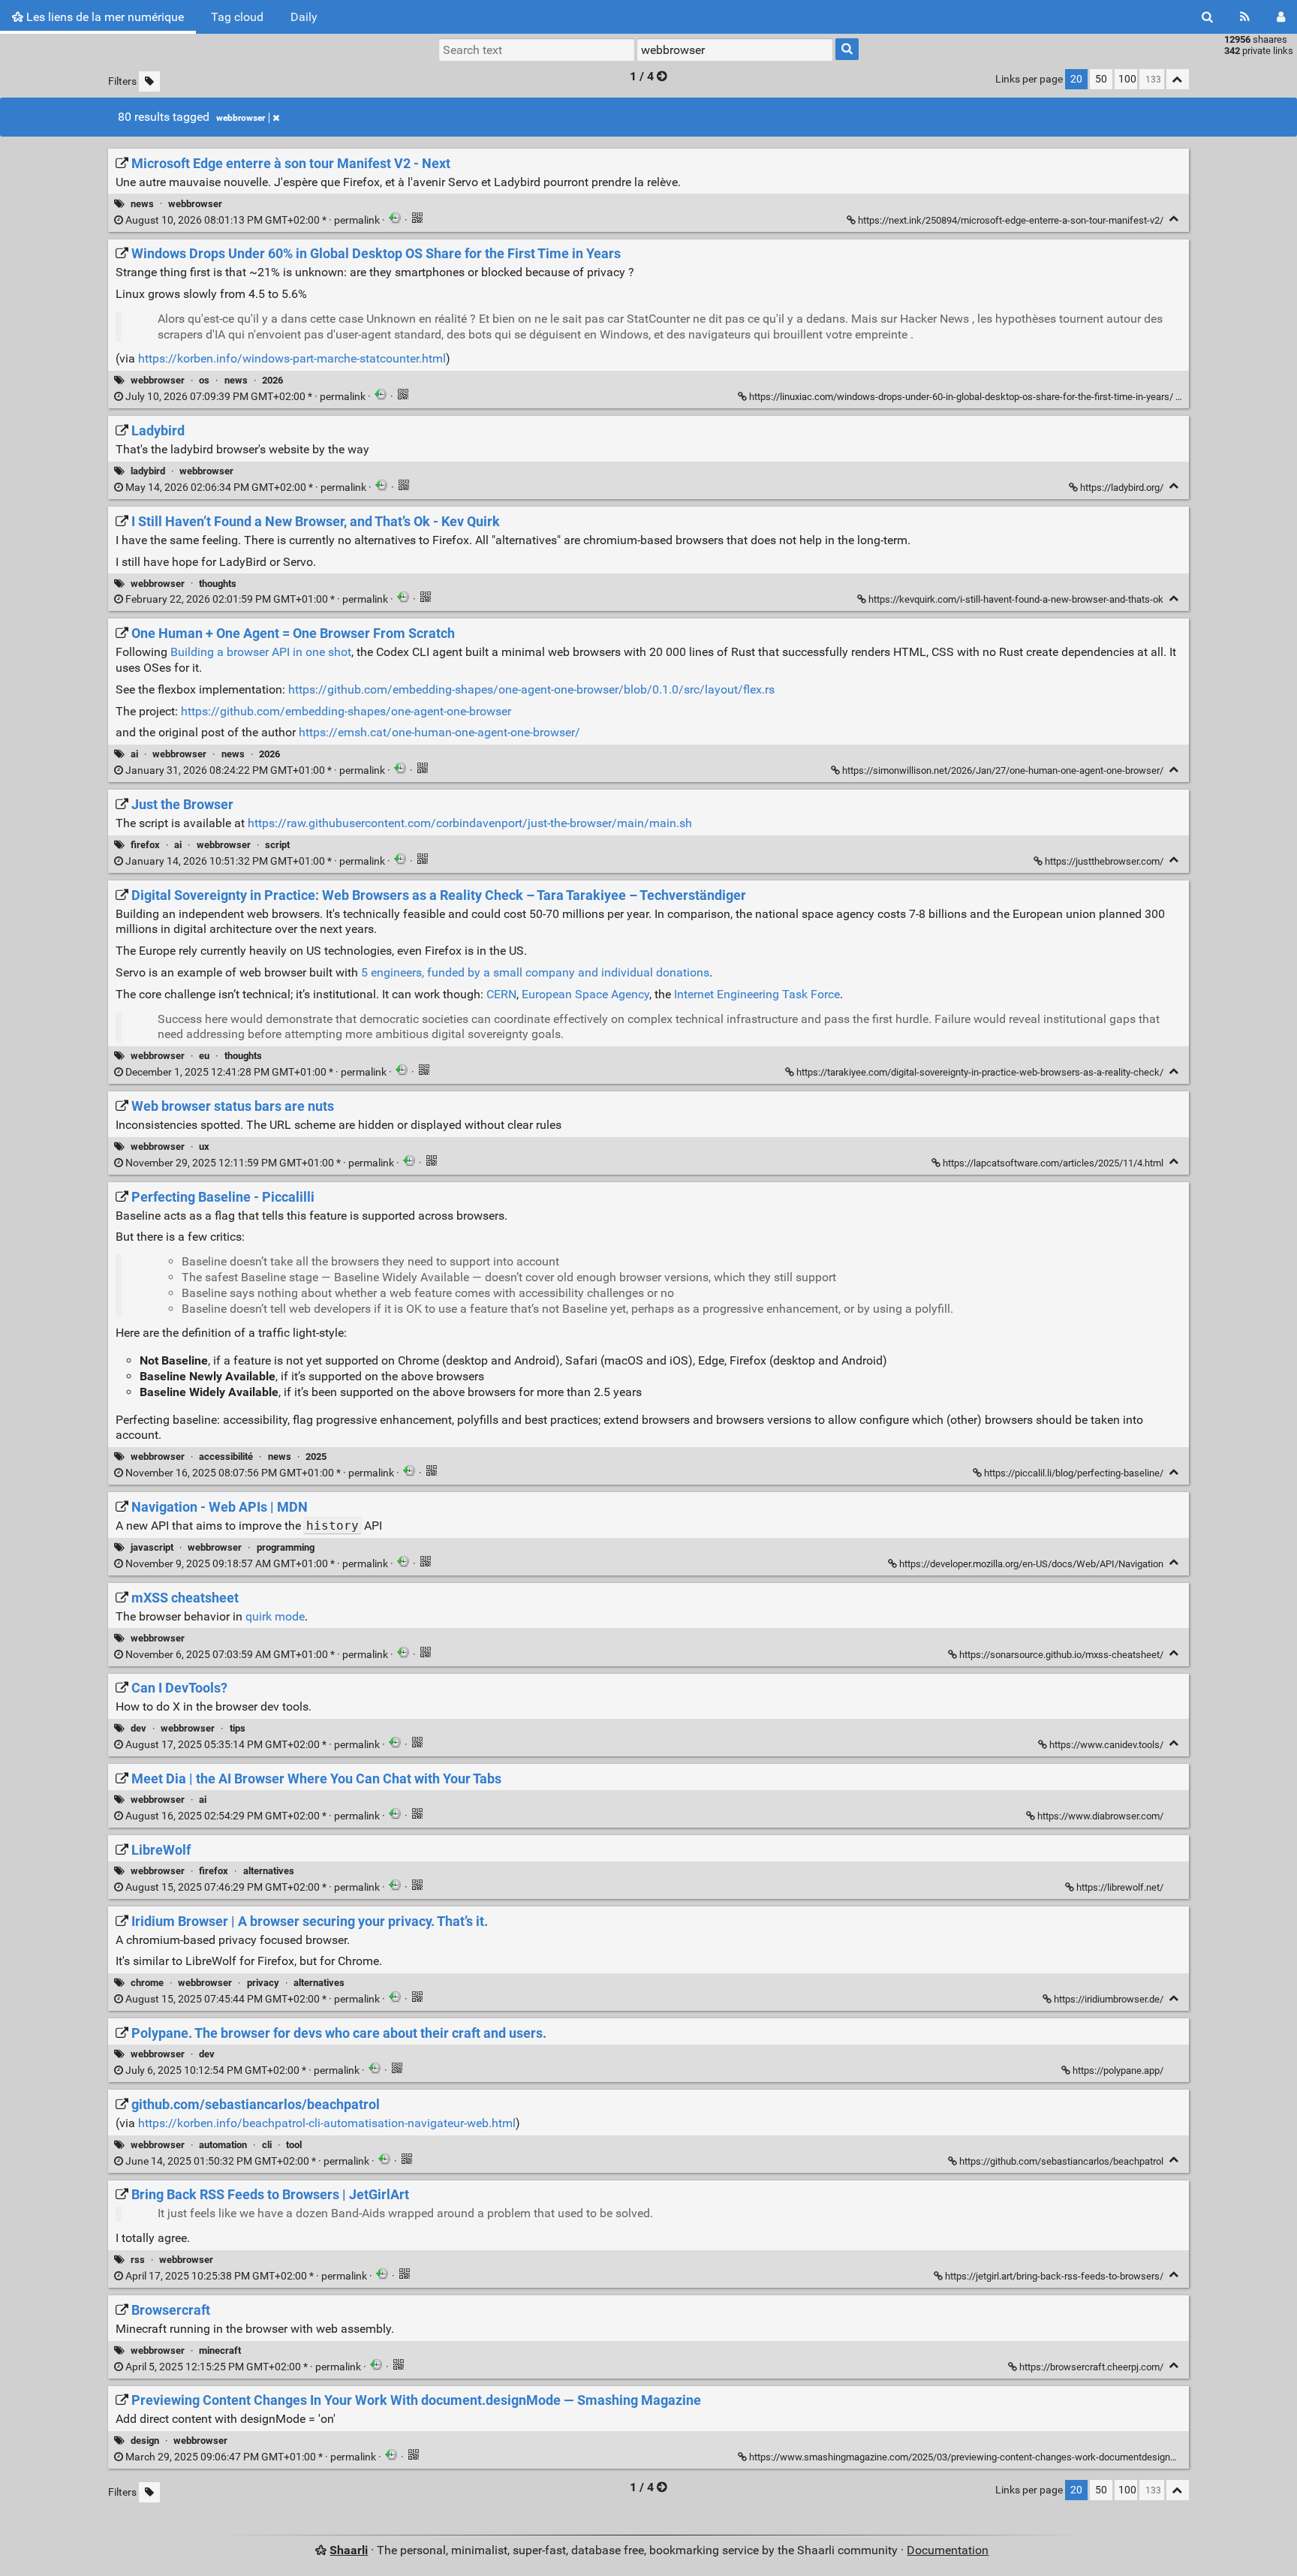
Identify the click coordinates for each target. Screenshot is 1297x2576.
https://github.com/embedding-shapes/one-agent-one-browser (346, 711)
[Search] (1207, 17)
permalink (253, 220)
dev (138, 1728)
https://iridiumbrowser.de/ (1109, 1999)
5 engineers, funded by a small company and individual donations (535, 972)
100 (1127, 79)
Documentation (948, 2550)
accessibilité (226, 1457)
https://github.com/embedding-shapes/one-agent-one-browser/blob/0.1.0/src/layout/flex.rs (531, 689)
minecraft (220, 2350)
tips (238, 1728)
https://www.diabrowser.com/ (1100, 1816)
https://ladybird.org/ (1122, 488)
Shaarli (349, 2550)
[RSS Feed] (1245, 17)
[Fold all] (1178, 79)
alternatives (269, 1871)
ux (204, 1147)
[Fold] (1174, 219)
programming (286, 1547)
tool (294, 2145)
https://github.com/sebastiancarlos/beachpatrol (1061, 2161)
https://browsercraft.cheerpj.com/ (1091, 2367)
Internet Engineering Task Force (757, 994)
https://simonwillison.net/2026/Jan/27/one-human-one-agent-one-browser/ (1003, 770)
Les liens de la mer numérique (104, 17)
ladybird (148, 471)
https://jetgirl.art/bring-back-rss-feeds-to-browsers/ (1054, 2276)
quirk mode (275, 1616)
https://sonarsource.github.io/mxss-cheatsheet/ (1061, 1655)
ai (134, 754)
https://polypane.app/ (1118, 2070)
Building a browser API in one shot (261, 652)
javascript (152, 1547)
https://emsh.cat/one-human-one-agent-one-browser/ (439, 732)
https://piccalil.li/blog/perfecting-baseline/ (1074, 1473)
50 (1101, 79)
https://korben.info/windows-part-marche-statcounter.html (292, 358)
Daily (304, 17)
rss (138, 2260)
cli (267, 2145)
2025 (316, 1457)
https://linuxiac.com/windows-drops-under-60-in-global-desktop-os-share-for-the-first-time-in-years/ (961, 397)
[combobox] (735, 50)
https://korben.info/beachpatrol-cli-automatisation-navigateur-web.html (327, 2123)
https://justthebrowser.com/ (1104, 861)
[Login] (1281, 17)
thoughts (218, 584)
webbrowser (241, 118)
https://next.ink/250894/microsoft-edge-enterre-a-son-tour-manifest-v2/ (1011, 220)
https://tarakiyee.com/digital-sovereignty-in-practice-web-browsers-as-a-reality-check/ (980, 1072)
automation (223, 2145)
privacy (263, 1983)
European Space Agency (585, 994)
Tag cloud (237, 17)
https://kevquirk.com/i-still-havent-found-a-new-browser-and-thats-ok (1016, 599)
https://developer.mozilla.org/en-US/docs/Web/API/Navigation (1031, 1564)
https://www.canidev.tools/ (1106, 1745)
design (145, 2441)
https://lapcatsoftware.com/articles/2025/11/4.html (1053, 1163)
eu (204, 1056)
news (142, 204)
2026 (272, 380)
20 (1076, 79)
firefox (145, 845)
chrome (147, 1983)
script (277, 845)
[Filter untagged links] (149, 81)
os (204, 380)
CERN (501, 994)
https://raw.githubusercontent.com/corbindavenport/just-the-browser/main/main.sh (470, 823)
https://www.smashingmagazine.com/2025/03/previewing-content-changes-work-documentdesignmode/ (974, 2457)
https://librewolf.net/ (1120, 1887)
